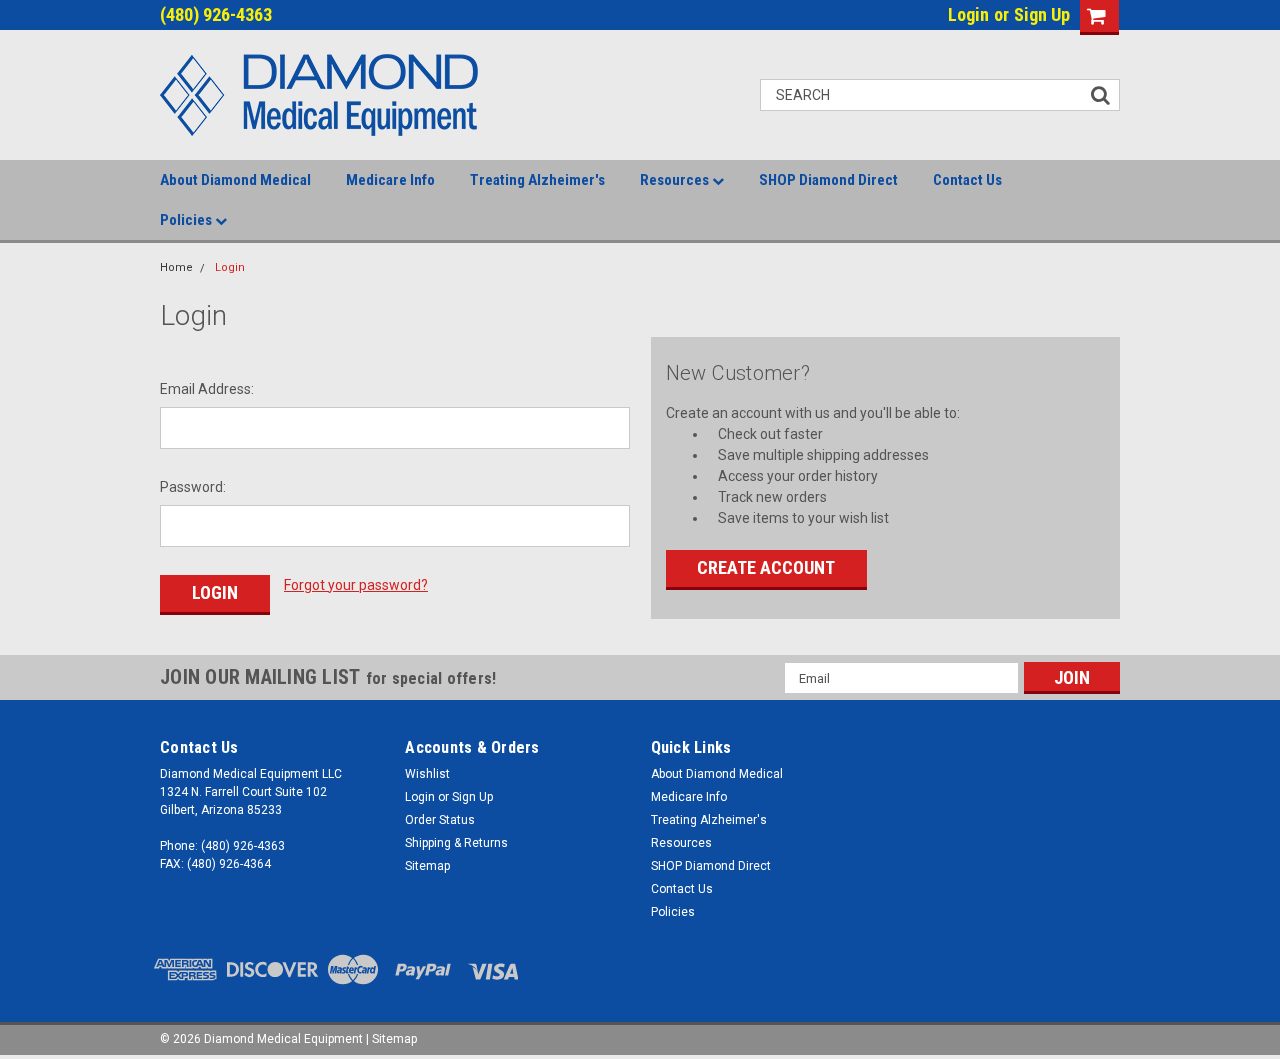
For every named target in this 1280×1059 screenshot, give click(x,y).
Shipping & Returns (456, 843)
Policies (187, 220)
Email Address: (207, 389)
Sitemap (427, 866)
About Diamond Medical (235, 180)
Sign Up (1042, 14)
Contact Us (967, 180)
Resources (676, 180)
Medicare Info (390, 180)
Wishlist (427, 774)
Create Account (766, 567)
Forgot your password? (356, 585)
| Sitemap (391, 1039)
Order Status (440, 820)
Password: (193, 487)
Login (968, 14)
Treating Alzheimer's (537, 180)
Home (176, 267)
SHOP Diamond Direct (828, 180)
